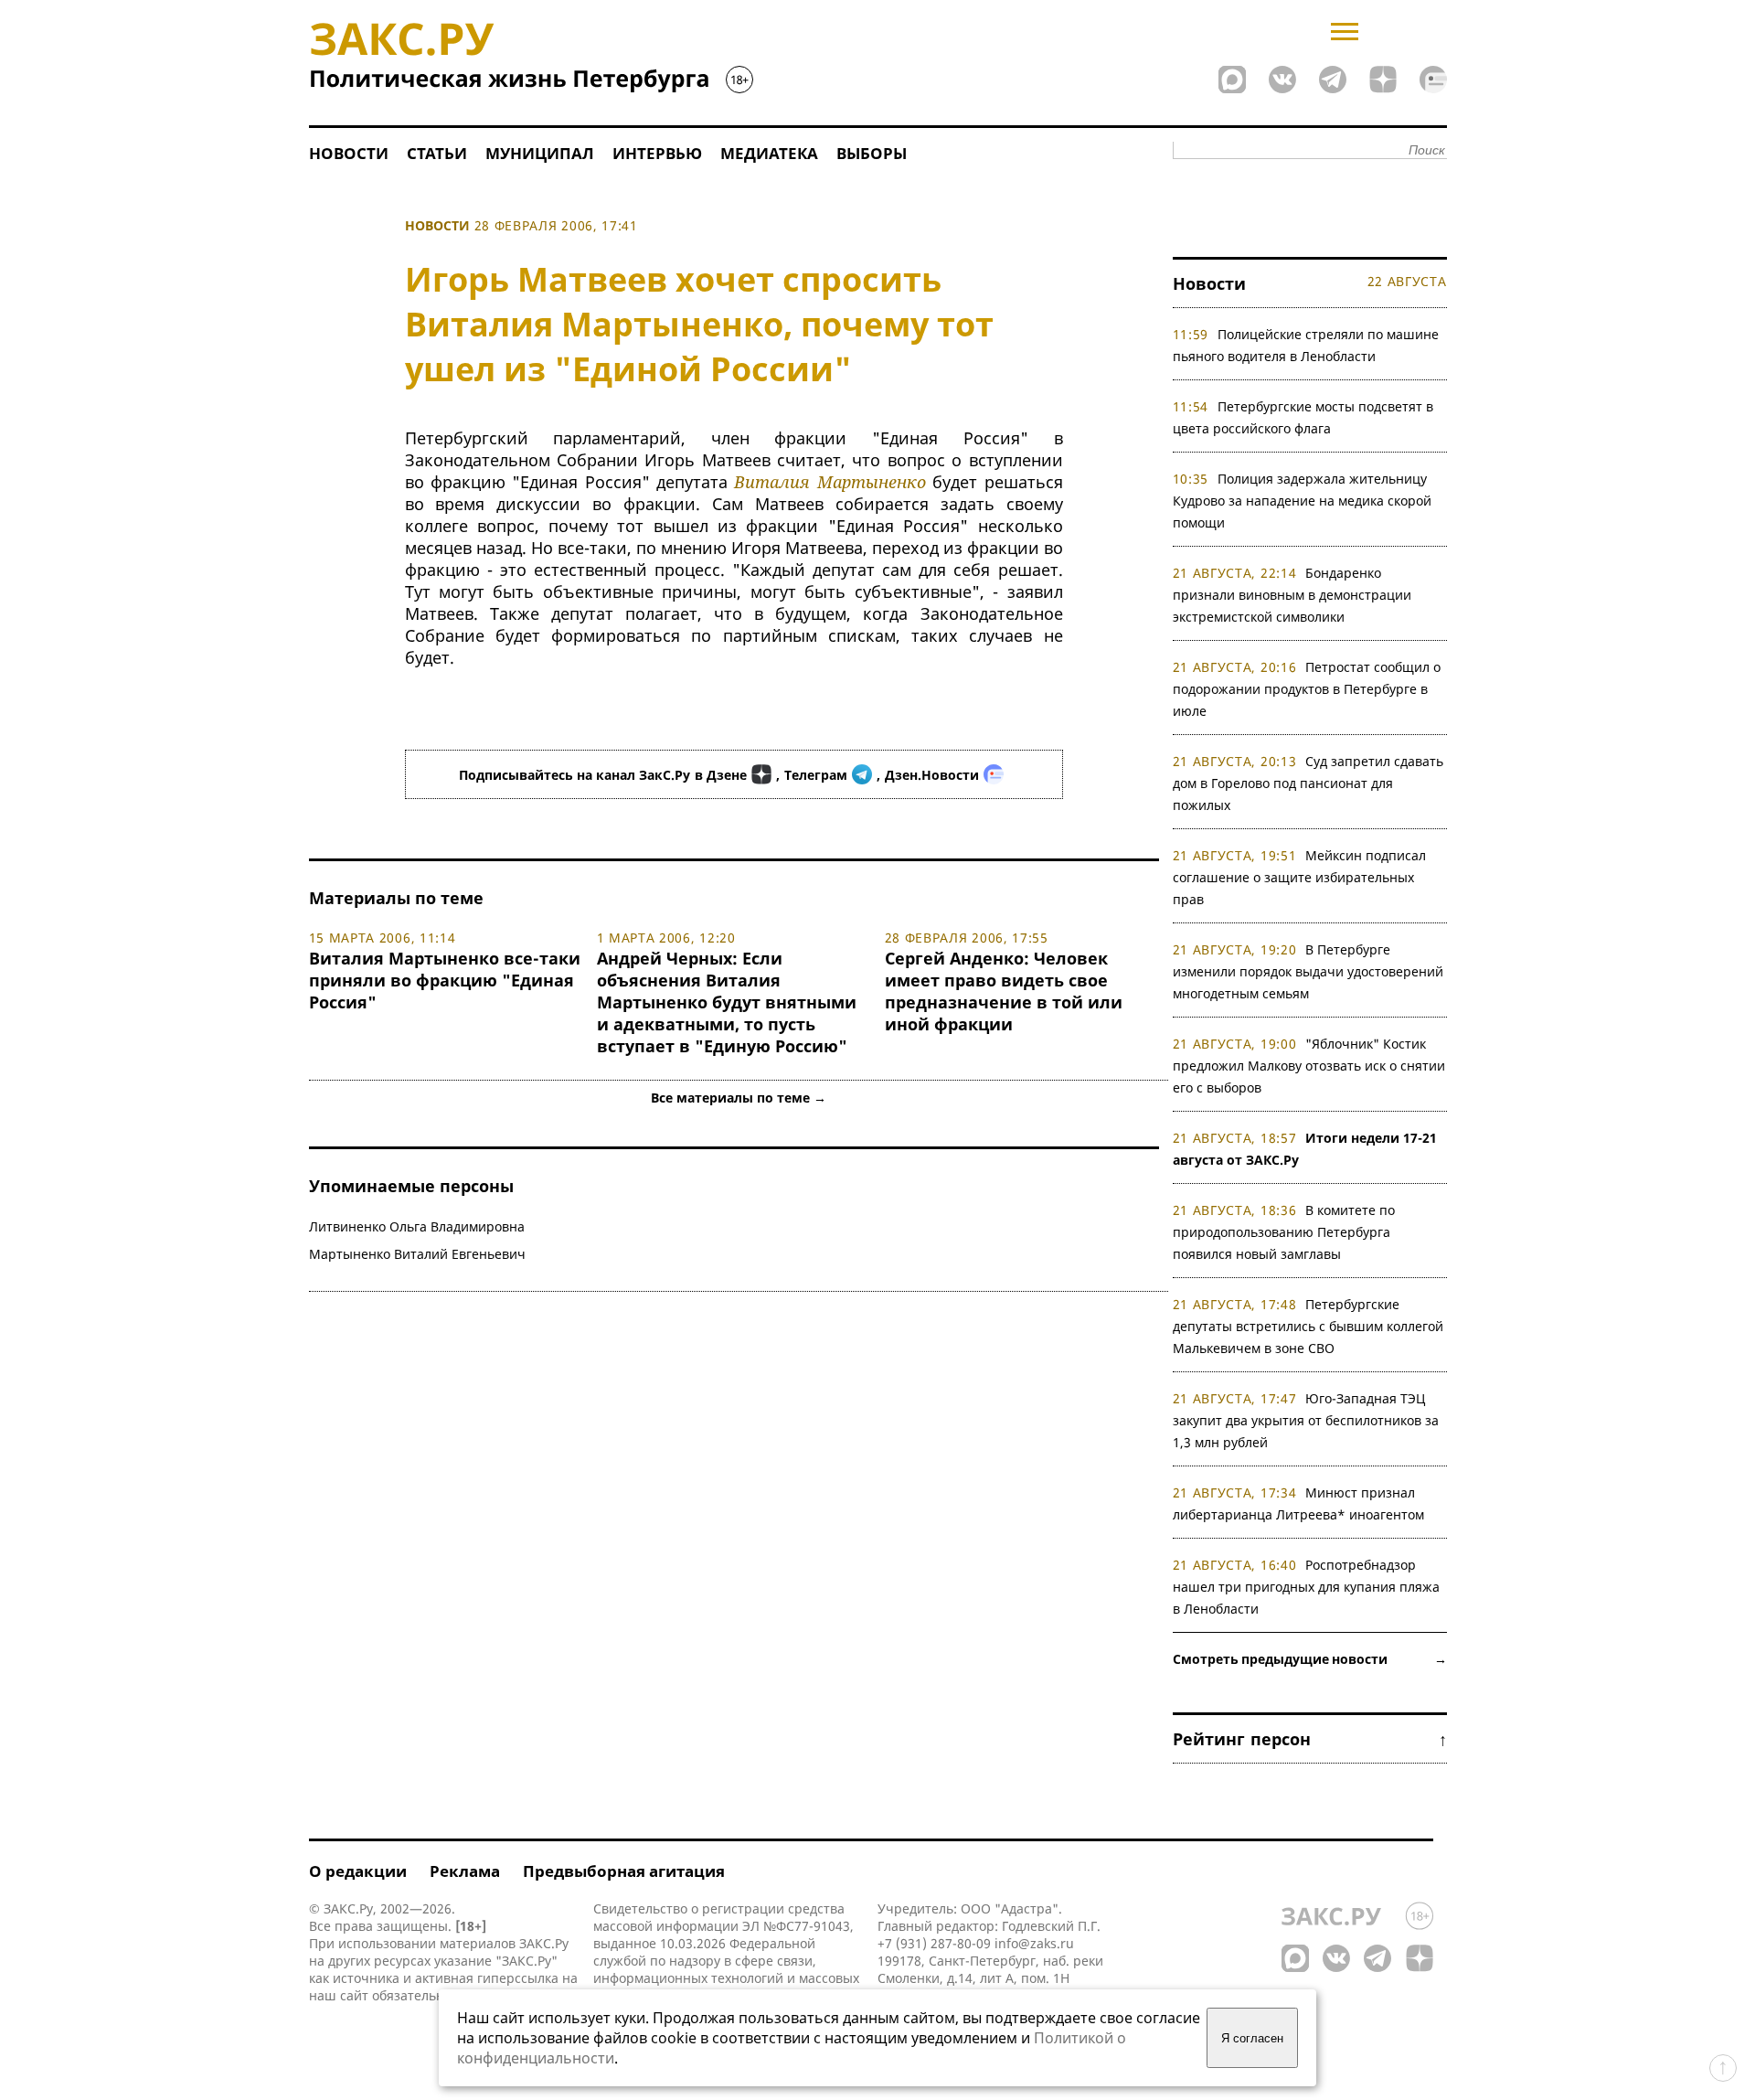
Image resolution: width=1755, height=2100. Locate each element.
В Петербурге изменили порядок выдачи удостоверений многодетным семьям (1308, 971)
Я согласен (1252, 2038)
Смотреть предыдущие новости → (1310, 1659)
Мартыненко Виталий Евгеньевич (417, 1254)
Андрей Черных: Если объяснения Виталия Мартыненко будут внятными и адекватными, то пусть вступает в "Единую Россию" (727, 1002)
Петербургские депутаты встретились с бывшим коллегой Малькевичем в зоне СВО (1308, 1326)
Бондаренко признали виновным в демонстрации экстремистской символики (1292, 595)
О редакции (358, 1871)
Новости (349, 153)
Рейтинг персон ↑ (1310, 1739)
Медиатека (769, 153)
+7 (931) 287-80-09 (934, 1943)
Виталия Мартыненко (830, 482)
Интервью (657, 153)
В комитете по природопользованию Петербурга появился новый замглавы (1284, 1232)
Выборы (872, 153)
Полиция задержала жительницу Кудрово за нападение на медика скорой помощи (1302, 501)
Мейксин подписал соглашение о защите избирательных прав (1300, 877)
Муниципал (540, 153)
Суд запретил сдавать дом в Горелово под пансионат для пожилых (1308, 783)
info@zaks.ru (1034, 1943)
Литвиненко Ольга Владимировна (417, 1226)
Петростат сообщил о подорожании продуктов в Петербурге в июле (1307, 689)
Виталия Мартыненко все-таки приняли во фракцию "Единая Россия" (445, 980)
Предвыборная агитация (624, 1871)
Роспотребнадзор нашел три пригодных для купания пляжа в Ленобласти (1306, 1587)
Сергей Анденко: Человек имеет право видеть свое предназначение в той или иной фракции (1004, 991)
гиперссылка (518, 1978)
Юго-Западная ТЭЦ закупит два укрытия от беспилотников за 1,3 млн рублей (1306, 1420)
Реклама (465, 1871)
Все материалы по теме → (739, 1098)
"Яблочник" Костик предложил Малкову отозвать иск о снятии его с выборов (1309, 1066)
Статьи (437, 153)
